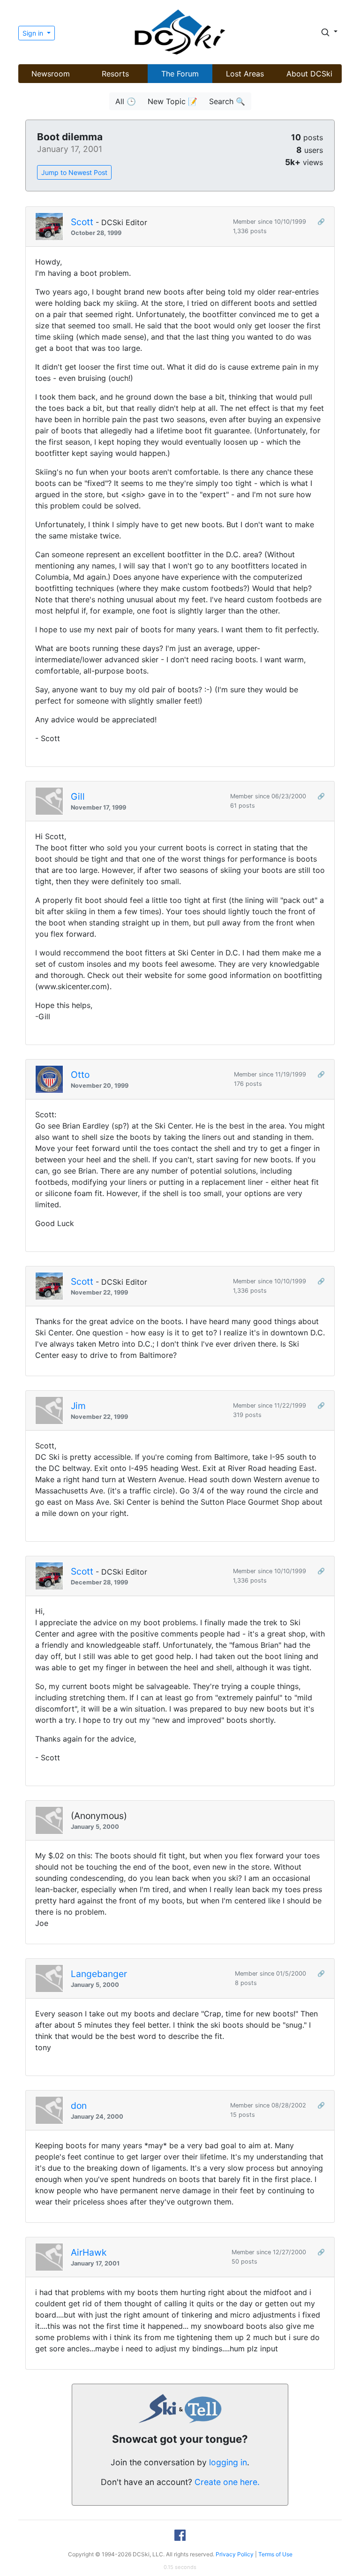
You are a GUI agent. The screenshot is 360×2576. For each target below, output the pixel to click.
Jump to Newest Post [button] (74, 172)
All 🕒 (126, 101)
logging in (228, 2462)
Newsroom (51, 74)
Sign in (34, 33)
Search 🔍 (227, 101)
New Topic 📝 (172, 101)
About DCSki (309, 74)
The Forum (180, 74)
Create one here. (227, 2482)
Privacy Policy (235, 2554)
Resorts (115, 74)
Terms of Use (275, 2554)
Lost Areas (245, 74)
